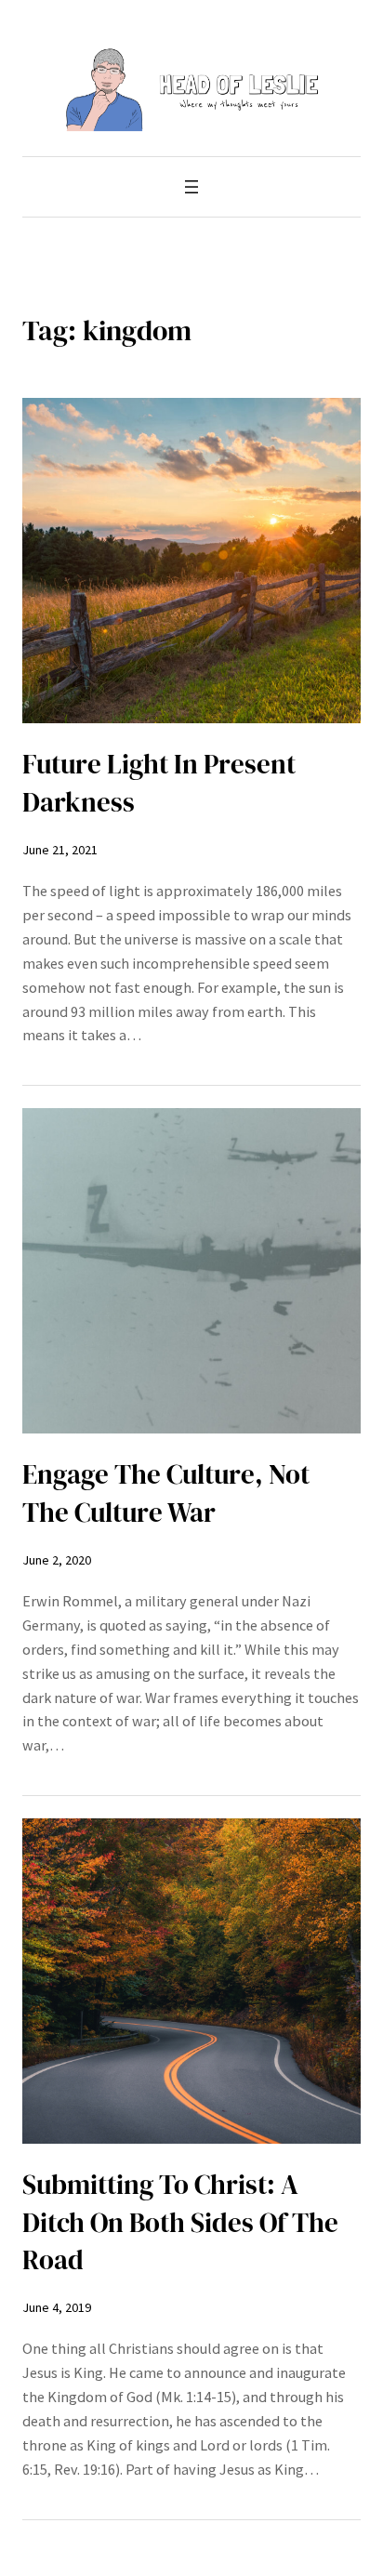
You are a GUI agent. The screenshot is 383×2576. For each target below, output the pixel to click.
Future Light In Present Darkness (159, 783)
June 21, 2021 (60, 850)
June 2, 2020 (57, 1560)
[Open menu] (191, 187)
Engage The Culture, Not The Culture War (166, 1493)
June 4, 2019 (57, 2307)
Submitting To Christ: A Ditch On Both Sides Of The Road (180, 2222)
